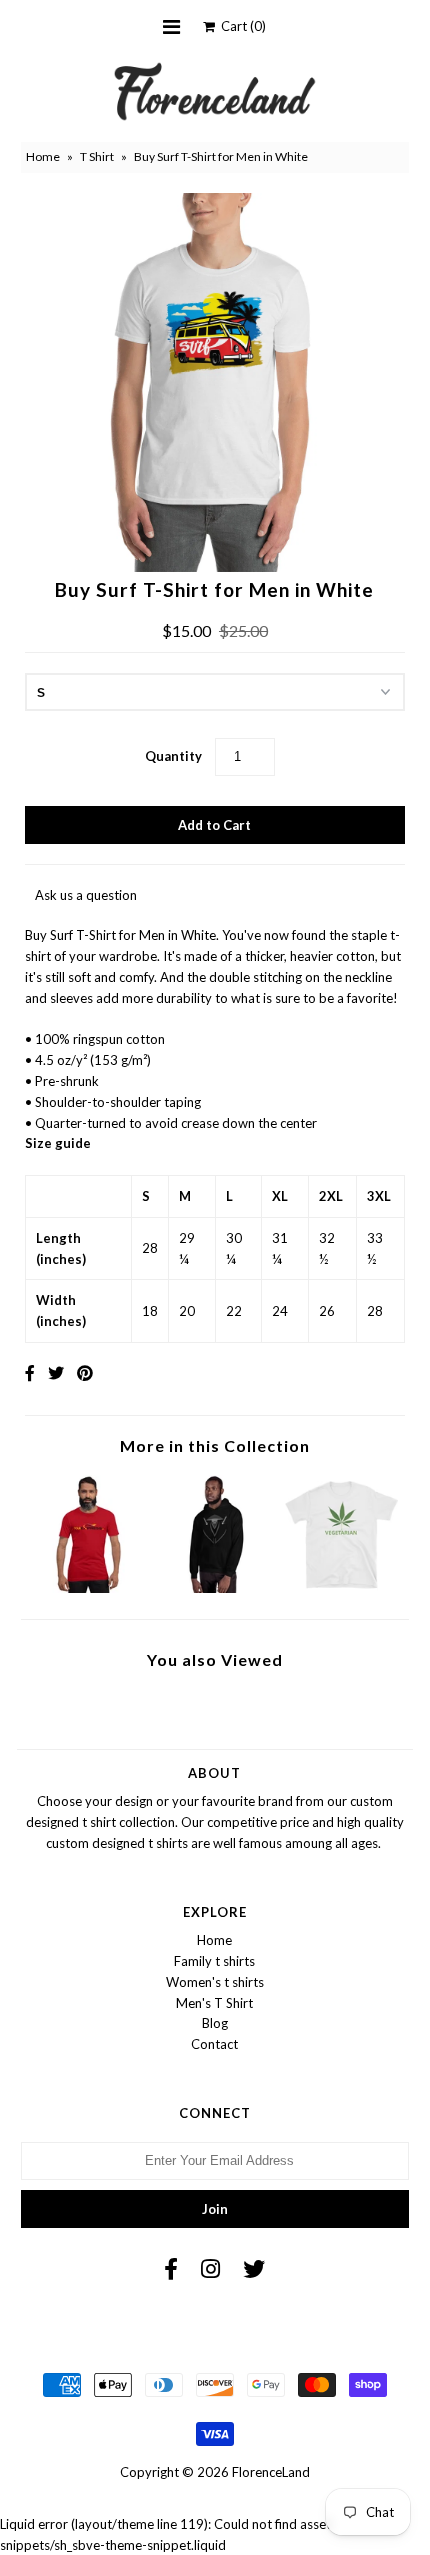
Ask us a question (86, 895)
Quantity (173, 756)
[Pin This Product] (85, 1372)
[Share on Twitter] (56, 1372)
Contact (214, 2044)
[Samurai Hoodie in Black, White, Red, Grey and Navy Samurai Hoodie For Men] (215, 1588)
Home (43, 156)
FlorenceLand (271, 2472)
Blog (215, 2023)
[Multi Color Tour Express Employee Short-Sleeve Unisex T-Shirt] (88, 1588)
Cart (240, 26)
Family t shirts (214, 1961)
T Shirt (97, 156)
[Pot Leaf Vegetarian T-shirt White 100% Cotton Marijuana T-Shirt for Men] (341, 1588)
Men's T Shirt (214, 2003)
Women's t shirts (215, 1982)
